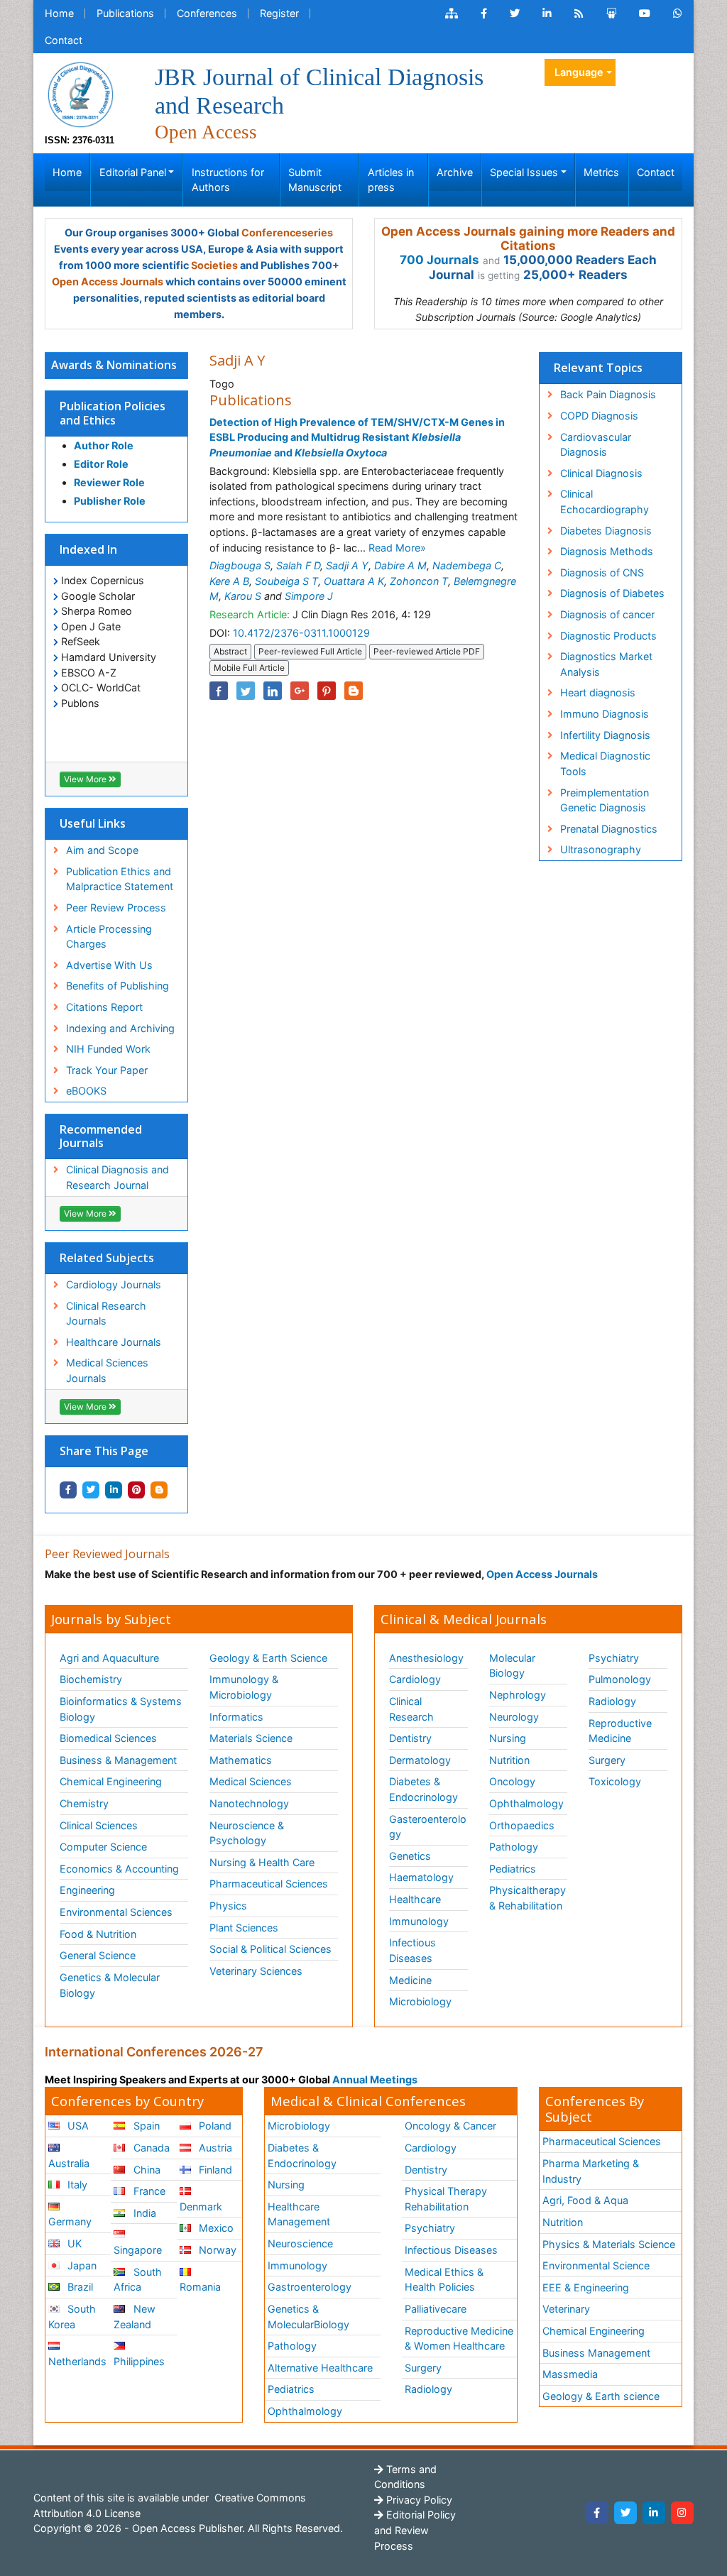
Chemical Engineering (111, 1781)
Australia (69, 2163)
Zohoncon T (419, 581)
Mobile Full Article (249, 668)
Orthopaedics (522, 1825)
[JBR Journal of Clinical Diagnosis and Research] (80, 93)
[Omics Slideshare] (611, 13)
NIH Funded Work (108, 1049)
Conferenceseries (287, 232)
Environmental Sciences (116, 1912)
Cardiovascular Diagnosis (596, 445)
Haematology (421, 1877)
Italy (76, 2185)
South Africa (137, 2280)
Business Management (596, 2353)
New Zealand (134, 2317)
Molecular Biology (512, 1666)
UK (73, 2243)
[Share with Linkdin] (114, 1490)
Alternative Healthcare (320, 2368)
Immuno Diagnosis (605, 714)
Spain (145, 2126)
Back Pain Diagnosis (608, 394)
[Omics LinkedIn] (547, 13)
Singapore (138, 2250)
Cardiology (415, 1679)
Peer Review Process (116, 908)
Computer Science (103, 1847)
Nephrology (518, 1695)
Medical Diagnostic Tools (605, 763)
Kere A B (229, 581)
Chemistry (84, 1803)
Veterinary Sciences (256, 1971)
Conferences (207, 13)
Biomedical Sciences (108, 1738)
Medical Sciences (251, 1781)
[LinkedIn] (654, 2513)
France (148, 2191)
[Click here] (452, 13)
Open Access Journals (108, 281)
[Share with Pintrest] (136, 1490)
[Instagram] (682, 2513)
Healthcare (415, 1899)
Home (59, 13)
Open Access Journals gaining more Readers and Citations (528, 239)
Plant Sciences (244, 1928)
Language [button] (579, 72)
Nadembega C (467, 565)
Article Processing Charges (109, 937)
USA (77, 2126)
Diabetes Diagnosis (606, 531)
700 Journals (439, 260)
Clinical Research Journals (106, 1314)
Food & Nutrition (98, 1934)
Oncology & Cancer (450, 2126)
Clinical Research (411, 1709)
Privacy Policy (418, 2500)
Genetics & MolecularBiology (308, 2317)
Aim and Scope (102, 850)
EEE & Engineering (586, 2287)
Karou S (243, 596)
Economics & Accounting (119, 1869)
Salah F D (298, 565)
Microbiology (420, 2001)
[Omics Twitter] (515, 13)
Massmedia (570, 2374)
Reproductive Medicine (620, 1731)
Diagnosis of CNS (602, 572)
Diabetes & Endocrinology (423, 1789)
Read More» (397, 548)
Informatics (236, 1717)
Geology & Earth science (601, 2396)
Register (279, 13)
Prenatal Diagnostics (609, 829)
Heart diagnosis (598, 692)
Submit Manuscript (315, 180)
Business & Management (118, 1760)
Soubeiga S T (286, 581)
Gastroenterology (310, 2287)
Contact (64, 40)
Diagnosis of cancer (607, 614)
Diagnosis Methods (607, 551)
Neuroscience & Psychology (247, 1833)
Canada (150, 2148)
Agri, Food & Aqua (585, 2200)
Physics (228, 1906)
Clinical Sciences (99, 1825)
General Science (98, 1955)
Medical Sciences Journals (107, 1370)
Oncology (512, 1781)
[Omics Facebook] (484, 13)
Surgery (607, 1760)
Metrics (601, 172)
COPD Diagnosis (599, 416)
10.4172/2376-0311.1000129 (301, 633)
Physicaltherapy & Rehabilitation (528, 1898)
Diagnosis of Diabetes (612, 593)
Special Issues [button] (524, 172)
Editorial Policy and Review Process (415, 2530)
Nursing (508, 1738)
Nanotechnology (249, 1803)
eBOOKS (86, 1091)
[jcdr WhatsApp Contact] (678, 13)
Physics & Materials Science (609, 2244)
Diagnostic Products (608, 636)
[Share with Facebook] (68, 1490)
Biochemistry (91, 1679)
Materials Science (251, 1738)
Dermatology (420, 1760)
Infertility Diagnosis (605, 735)
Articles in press (391, 180)
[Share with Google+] (300, 691)
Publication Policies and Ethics (113, 413)
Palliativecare (436, 2309)
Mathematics (241, 1760)
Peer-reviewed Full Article (310, 651)
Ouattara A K (354, 581)
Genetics (410, 1856)
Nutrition (509, 1760)
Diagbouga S (240, 565)
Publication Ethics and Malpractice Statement (120, 879)
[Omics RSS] (579, 13)
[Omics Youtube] (645, 13)
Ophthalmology (526, 1803)
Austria (214, 2148)
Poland (214, 2126)
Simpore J (309, 596)
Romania (200, 2287)
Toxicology (615, 1781)
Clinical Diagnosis (601, 473)
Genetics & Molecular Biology (110, 1985)
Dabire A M (400, 565)
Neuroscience (300, 2243)
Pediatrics (513, 1869)
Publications (125, 13)
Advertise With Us (109, 965)
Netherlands (77, 2361)
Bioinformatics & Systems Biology (121, 1709)
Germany (70, 2221)
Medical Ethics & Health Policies (444, 2280)
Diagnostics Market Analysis (606, 664)
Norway (216, 2250)
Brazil (79, 2287)
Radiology (612, 1701)
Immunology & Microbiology (244, 1687)
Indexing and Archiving (120, 1028)
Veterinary (566, 2309)
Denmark (201, 2207)
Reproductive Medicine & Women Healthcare (459, 2339)
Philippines (139, 2361)
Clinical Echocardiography (605, 502)
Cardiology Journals (114, 1284)
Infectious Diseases (412, 1950)
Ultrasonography (601, 849)
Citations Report (104, 1007)
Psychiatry (614, 1658)
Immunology (419, 1921)
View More (86, 779)
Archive (455, 172)
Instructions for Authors (228, 180)
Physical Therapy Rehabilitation (446, 2199)
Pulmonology (620, 1679)
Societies (214, 265)
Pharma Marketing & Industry (591, 2171)
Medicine (410, 1980)
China (146, 2170)
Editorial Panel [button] (133, 172)
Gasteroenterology (428, 1827)
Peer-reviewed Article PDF (427, 651)
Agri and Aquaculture (109, 1658)
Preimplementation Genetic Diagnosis (605, 800)
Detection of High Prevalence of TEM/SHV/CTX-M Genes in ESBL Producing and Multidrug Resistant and (357, 437)
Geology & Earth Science (268, 1658)
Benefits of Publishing (117, 986)
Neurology (514, 1717)
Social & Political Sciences (270, 1949)
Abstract (230, 651)
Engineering (87, 1890)
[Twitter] (625, 2513)
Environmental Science (596, 2265)
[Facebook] (597, 2513)
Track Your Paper (107, 1070)
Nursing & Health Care (262, 1862)
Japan (81, 2265)
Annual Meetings (375, 2079)
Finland (214, 2170)
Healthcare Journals (114, 1342)
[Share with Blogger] (159, 1490)
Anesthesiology (426, 1658)
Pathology (514, 1847)
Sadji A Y (347, 565)
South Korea (72, 2317)
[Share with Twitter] (91, 1490)
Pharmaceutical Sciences (269, 1884)
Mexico (215, 2228)
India (143, 2213)
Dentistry (410, 1738)
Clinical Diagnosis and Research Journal (117, 1177)
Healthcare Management (299, 2214)
